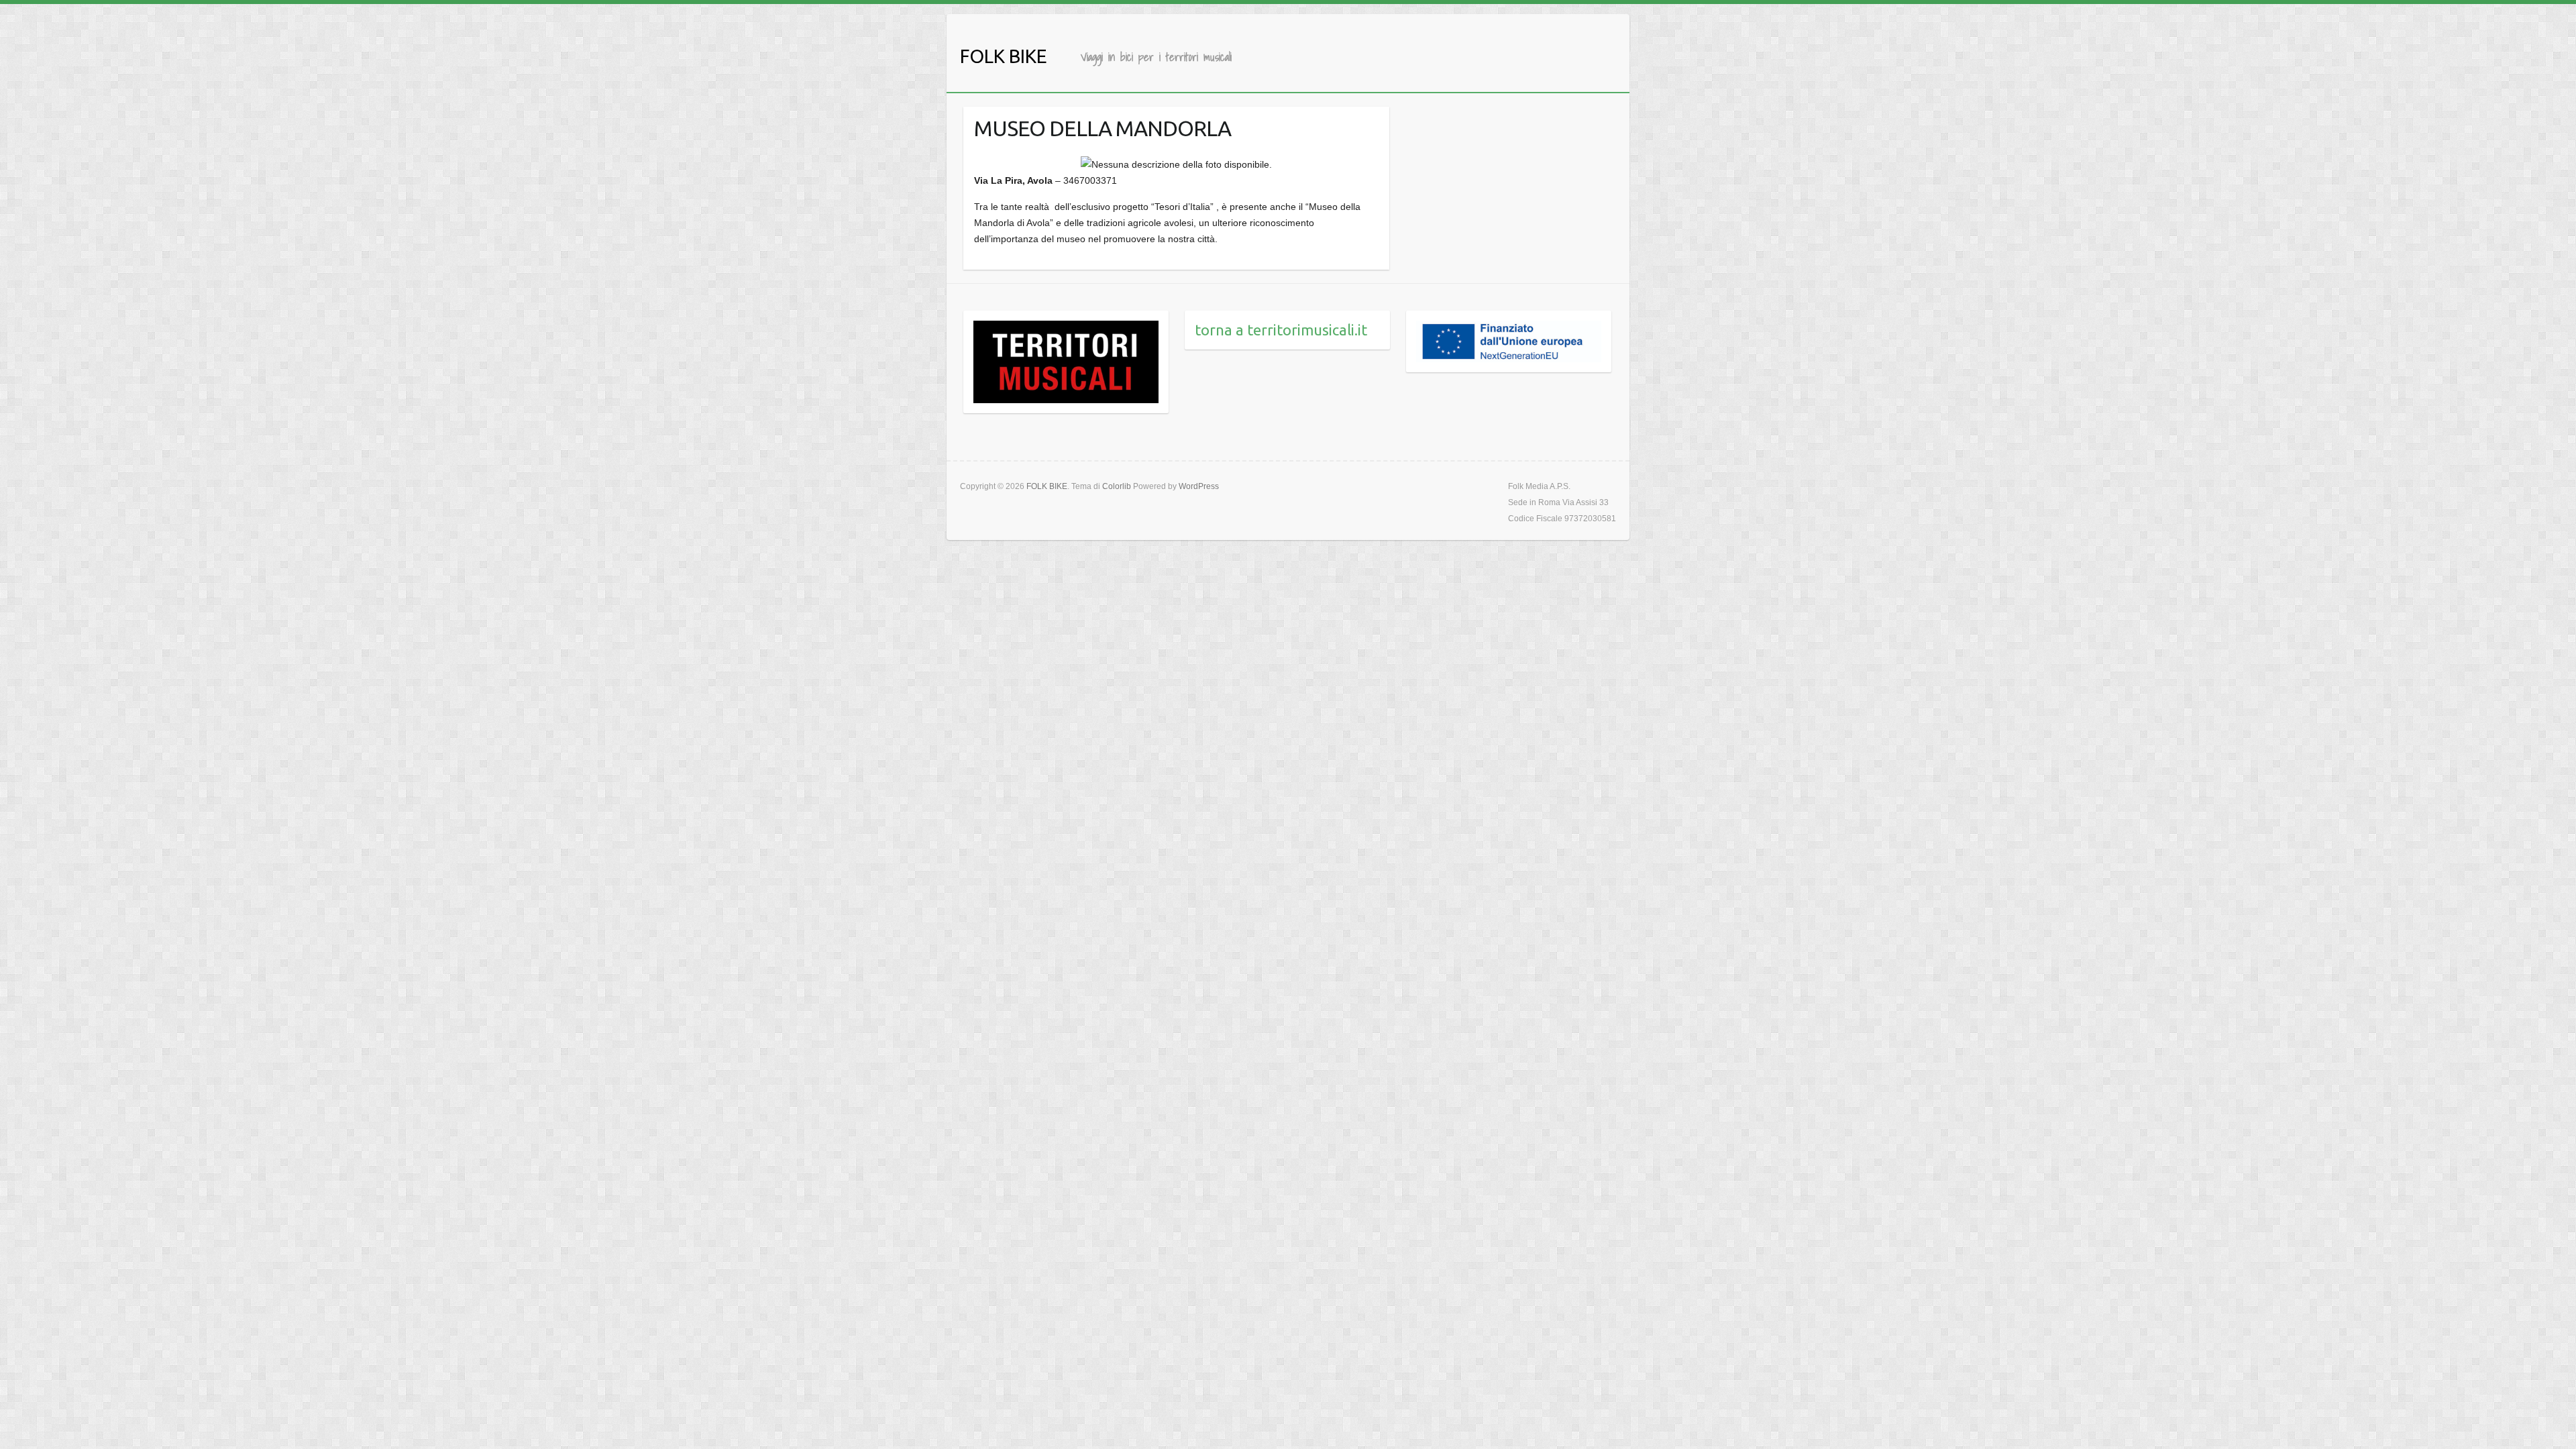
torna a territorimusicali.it (1281, 330)
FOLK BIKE (1004, 56)
